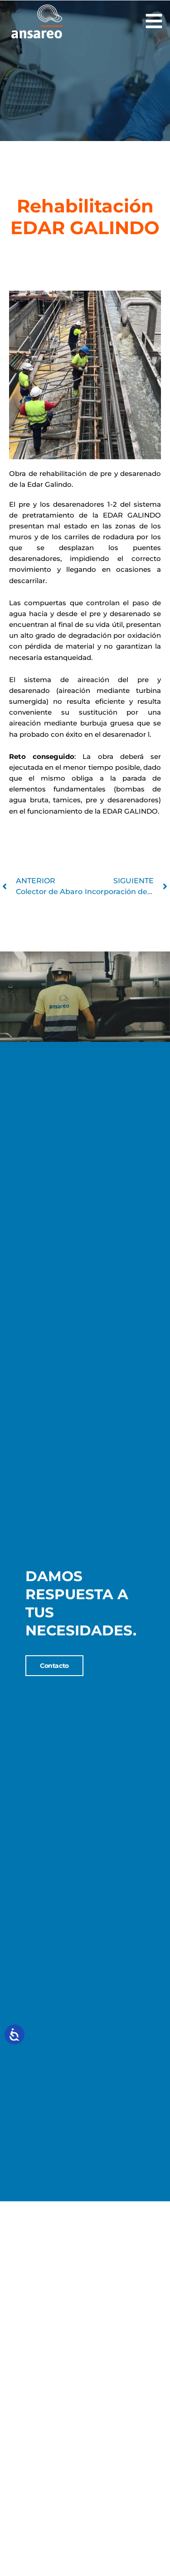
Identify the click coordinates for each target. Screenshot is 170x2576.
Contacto (54, 1666)
